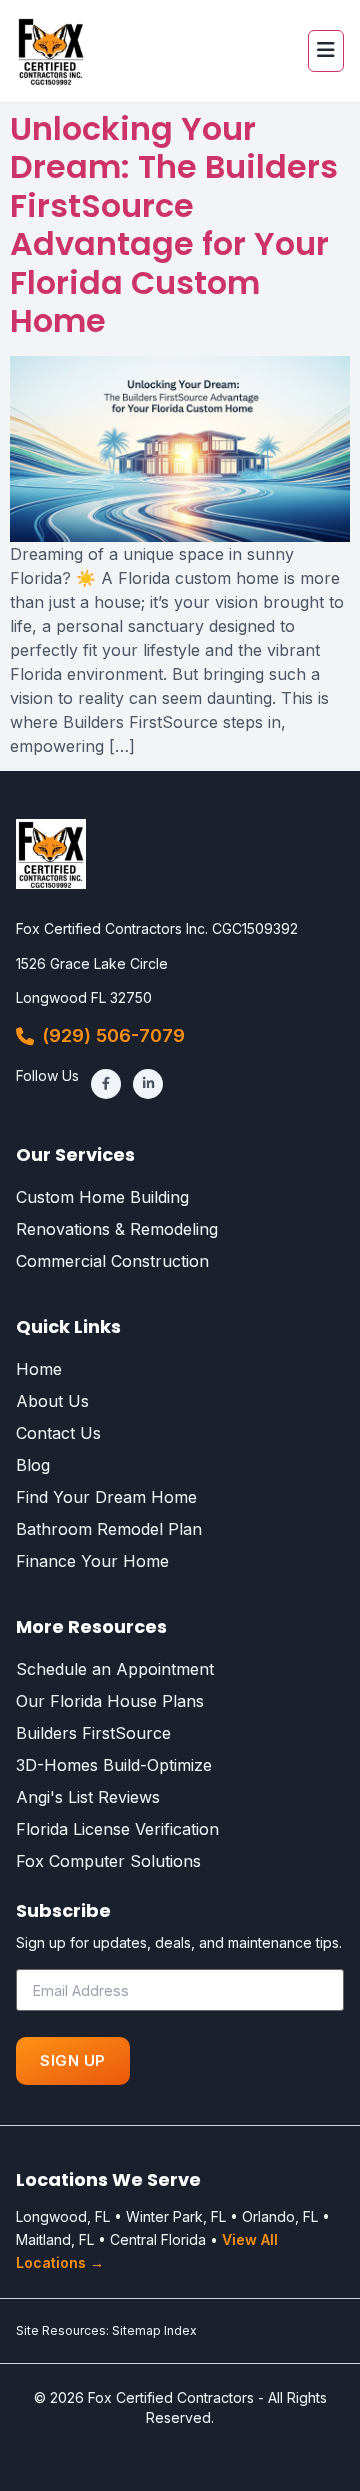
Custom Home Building (102, 1197)
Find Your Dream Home (106, 1497)
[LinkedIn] (148, 1084)
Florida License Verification (117, 1829)
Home (39, 1369)
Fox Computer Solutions (108, 1861)
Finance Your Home (92, 1561)
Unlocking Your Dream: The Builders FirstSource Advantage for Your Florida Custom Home (174, 224)
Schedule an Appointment (115, 1669)
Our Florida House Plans (110, 1701)
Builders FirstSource (93, 1733)
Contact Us (58, 1433)
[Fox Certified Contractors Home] (51, 51)
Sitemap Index (154, 2330)
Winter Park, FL (176, 2216)
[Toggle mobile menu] (326, 51)
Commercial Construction (112, 1261)
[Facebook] (106, 1084)
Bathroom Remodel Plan (109, 1529)
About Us (52, 1401)
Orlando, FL (280, 2216)
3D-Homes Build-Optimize (114, 1765)
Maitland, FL (55, 2239)
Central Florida (158, 2239)
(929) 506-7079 (113, 1035)
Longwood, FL (63, 2216)
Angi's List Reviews (88, 1797)
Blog (33, 1465)
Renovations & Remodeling (117, 1229)
